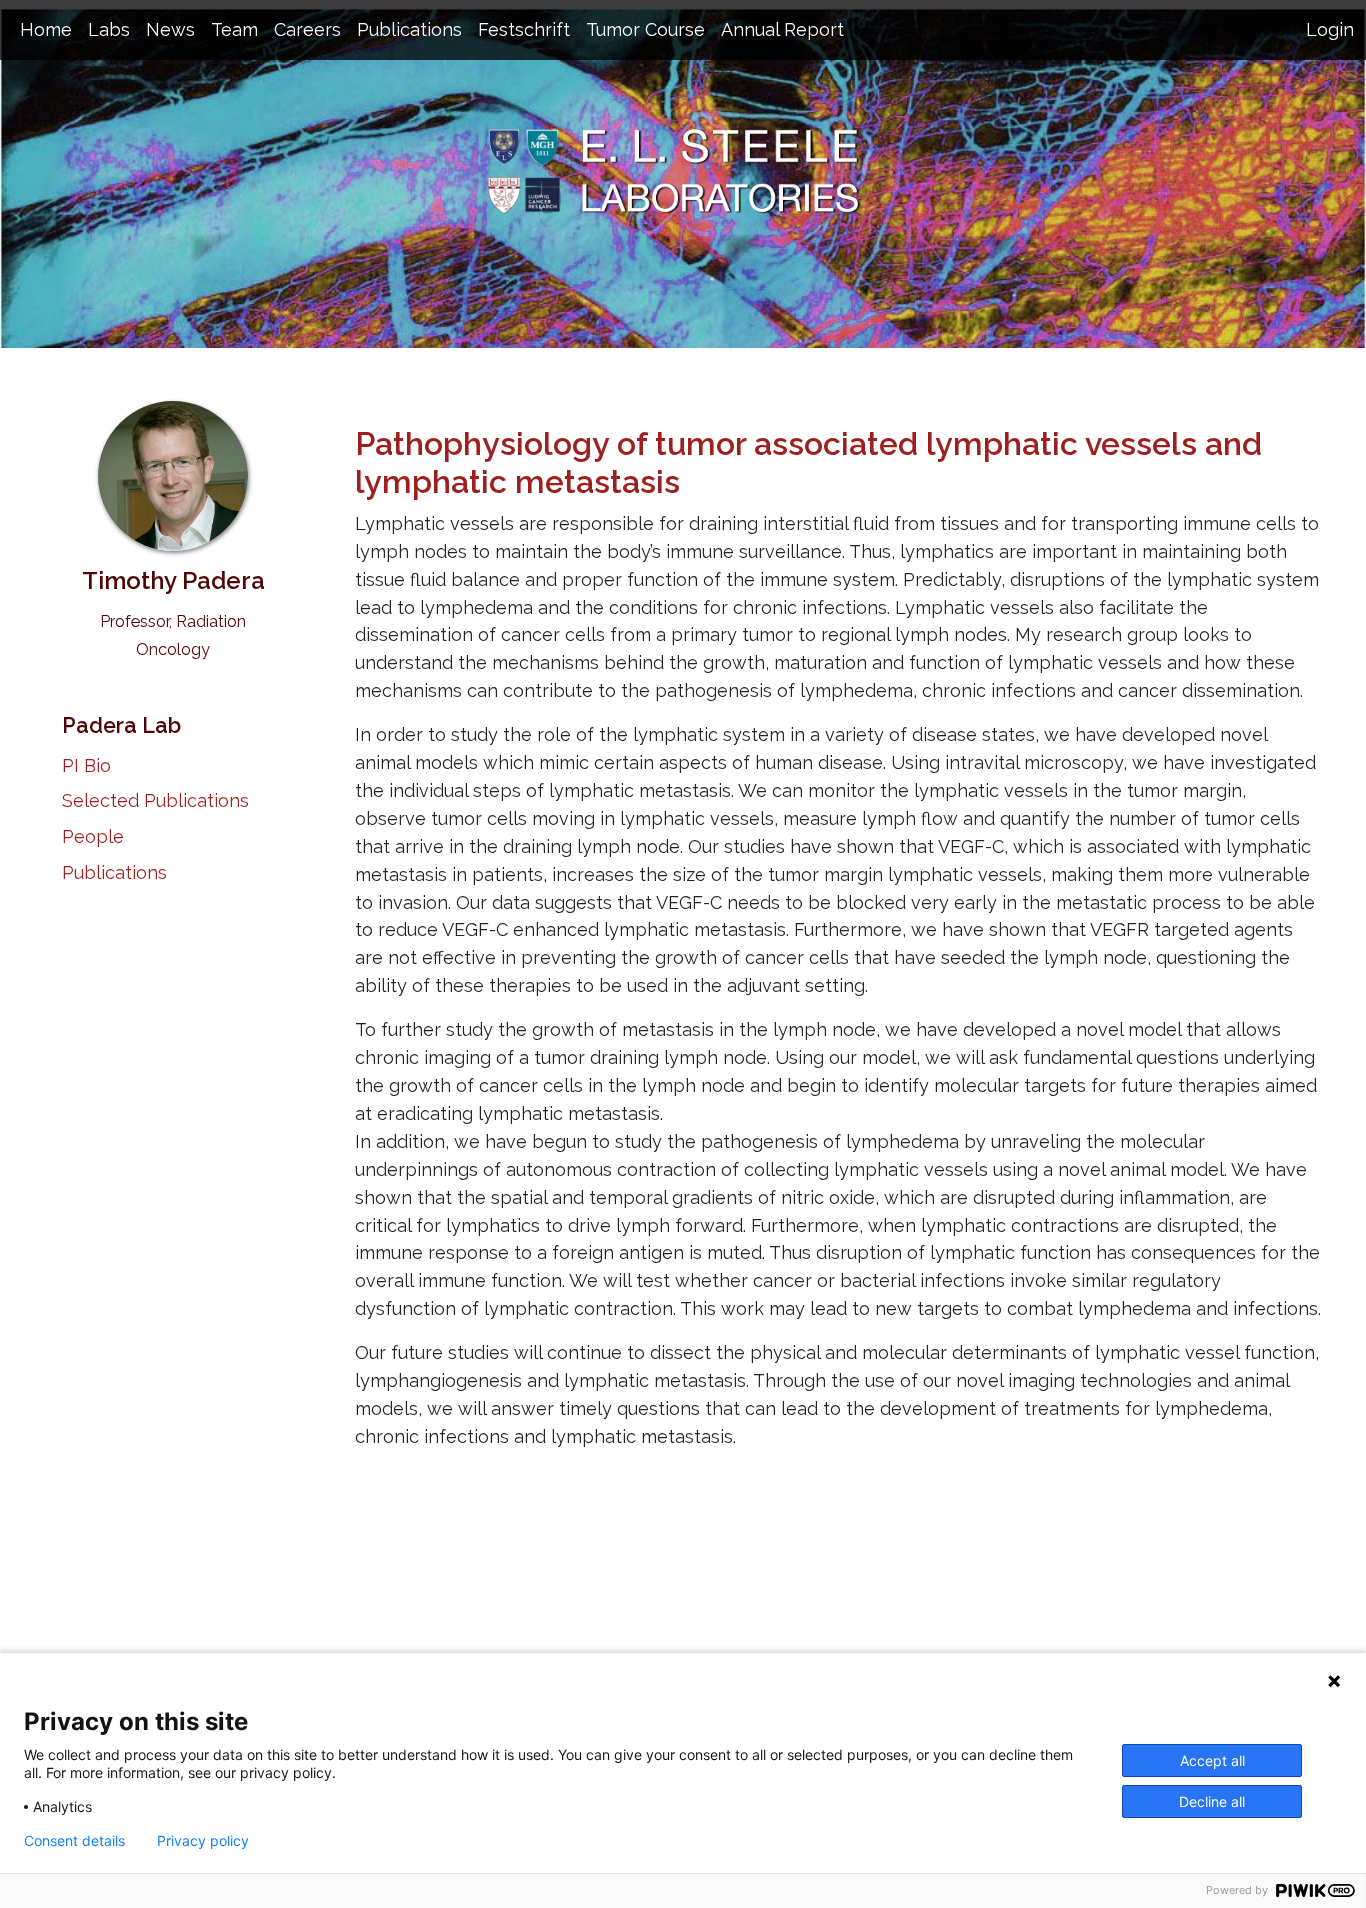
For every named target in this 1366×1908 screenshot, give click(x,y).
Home (46, 29)
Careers (307, 29)
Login (1330, 29)
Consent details (74, 1841)
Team (234, 29)
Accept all (1212, 1760)
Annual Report (782, 29)
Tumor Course (645, 29)
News (170, 29)
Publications (114, 872)
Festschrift (524, 29)
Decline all (1212, 1801)
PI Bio (86, 765)
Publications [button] (409, 29)
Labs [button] (109, 29)
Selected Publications (155, 800)
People (93, 836)
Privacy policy (203, 1841)
